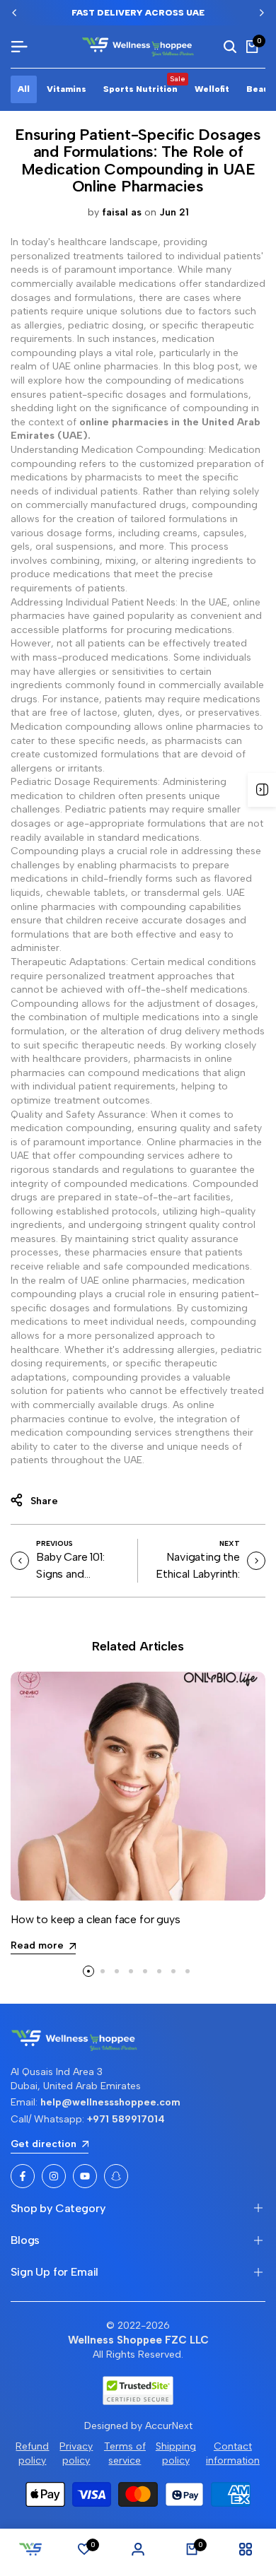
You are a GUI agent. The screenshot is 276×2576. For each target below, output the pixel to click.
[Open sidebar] (262, 790)
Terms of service (125, 2453)
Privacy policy (76, 2453)
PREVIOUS (54, 1543)
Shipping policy (176, 2453)
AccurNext (169, 2426)
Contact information (233, 2453)
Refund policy (32, 2453)
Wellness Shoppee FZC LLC (138, 2340)
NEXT (230, 1543)
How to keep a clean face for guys (96, 1919)
